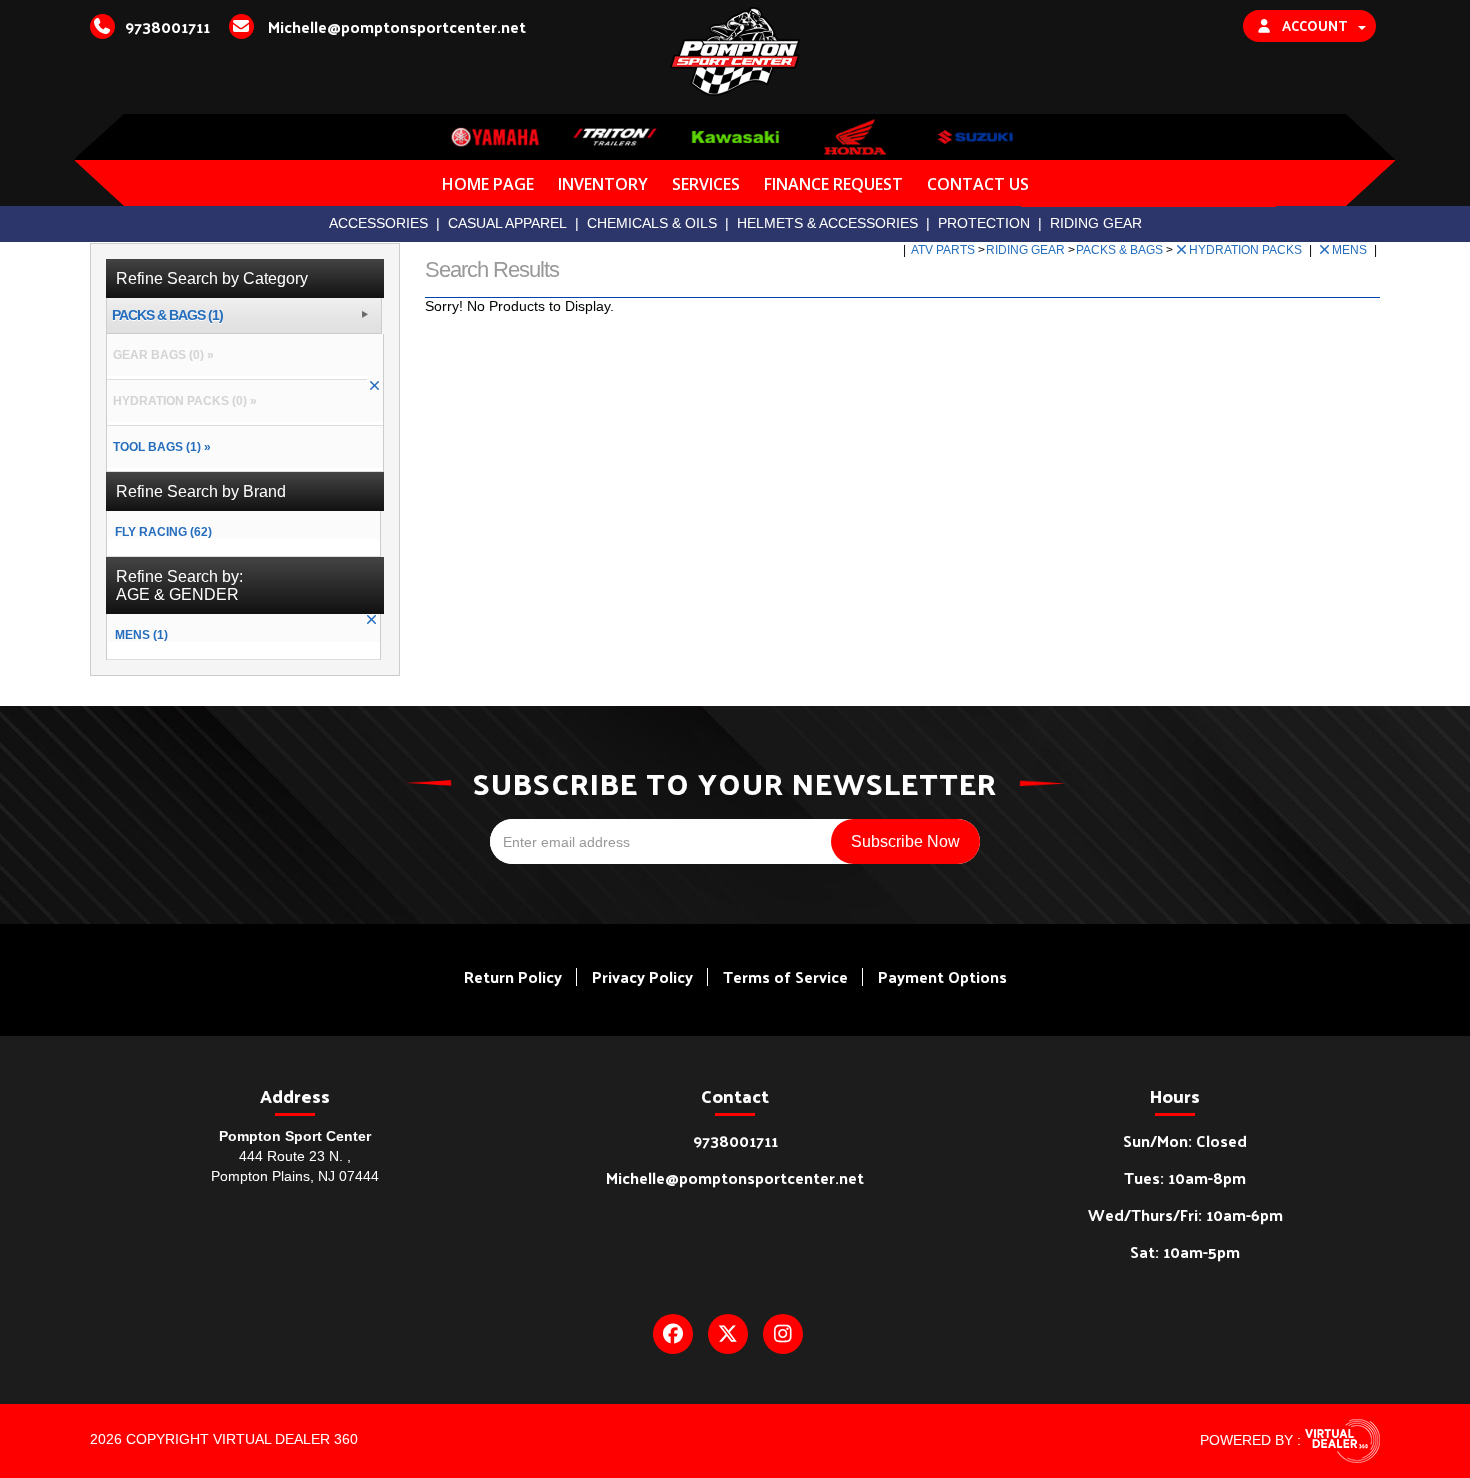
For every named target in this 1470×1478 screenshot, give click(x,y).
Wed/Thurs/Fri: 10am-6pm (1185, 1214)
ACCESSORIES (378, 223)
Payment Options (942, 976)
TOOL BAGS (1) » (159, 447)
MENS (1351, 250)
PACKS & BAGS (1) (167, 315)
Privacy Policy (642, 976)
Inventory (603, 184)
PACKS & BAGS (1121, 250)
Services (706, 184)
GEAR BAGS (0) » (160, 355)
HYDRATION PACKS (1247, 250)
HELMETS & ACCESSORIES (827, 223)
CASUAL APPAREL (507, 223)
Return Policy (513, 976)
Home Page (488, 184)
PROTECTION (984, 223)
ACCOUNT (1314, 25)
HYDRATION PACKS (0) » (182, 401)
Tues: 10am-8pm (1185, 1177)
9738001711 (735, 1140)
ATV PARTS (944, 250)
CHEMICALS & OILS (652, 223)
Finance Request (833, 184)
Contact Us (978, 184)
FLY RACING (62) (163, 532)
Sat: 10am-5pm (1185, 1251)
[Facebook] (673, 1334)
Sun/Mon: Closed (1185, 1140)
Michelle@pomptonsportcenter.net (735, 1177)
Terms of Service (785, 976)
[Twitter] (728, 1334)
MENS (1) (141, 635)
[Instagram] (783, 1334)
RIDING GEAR (1096, 223)
